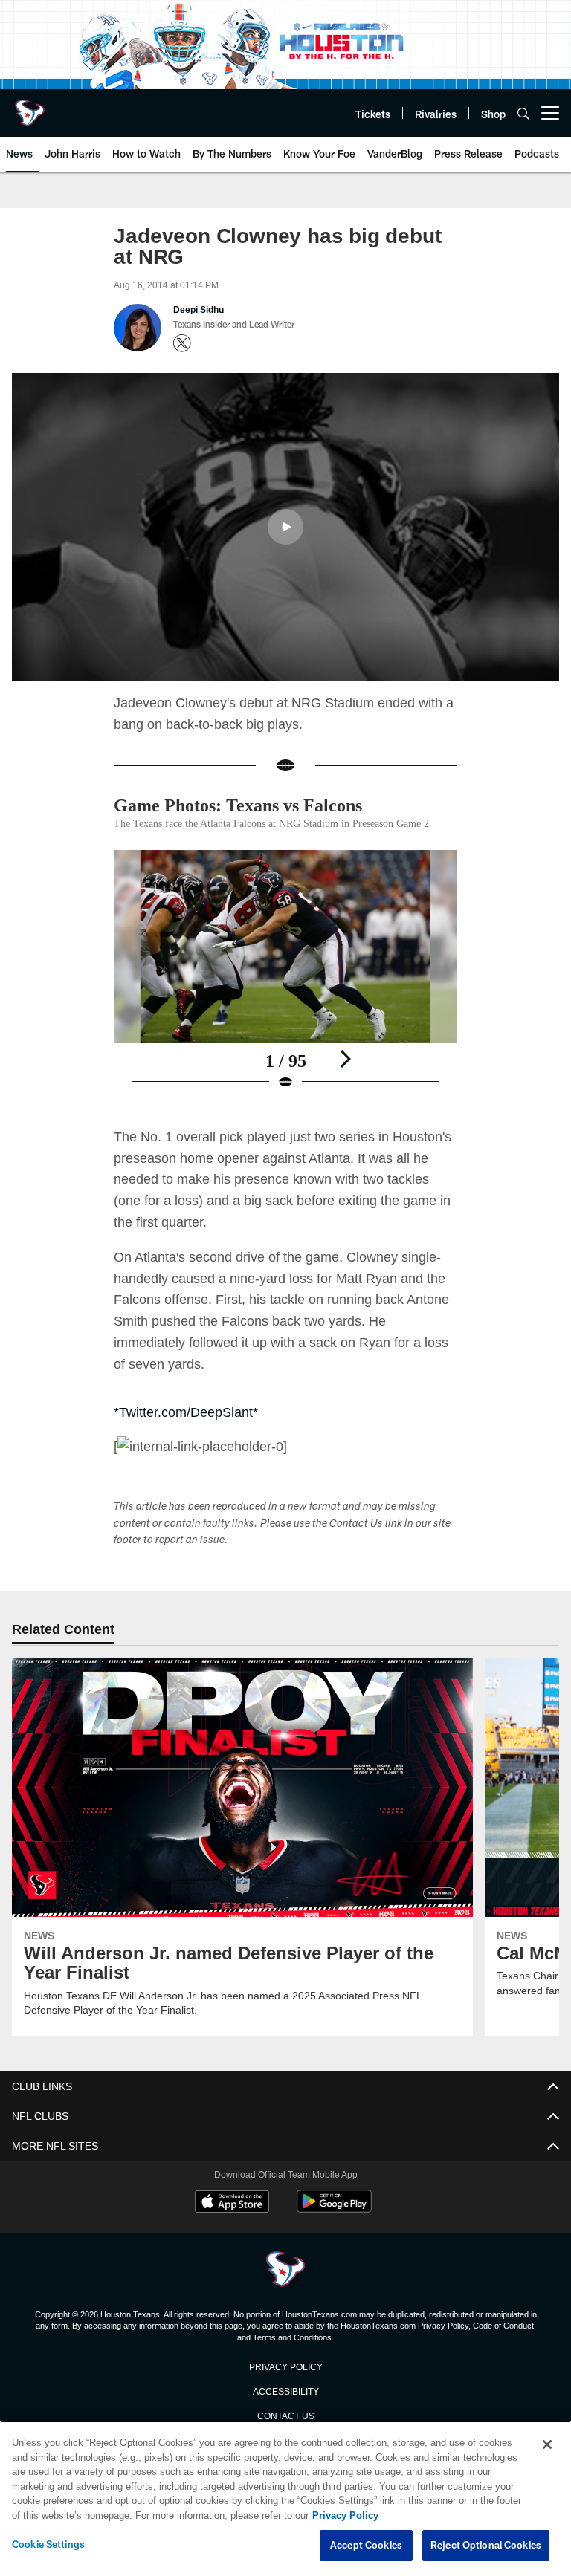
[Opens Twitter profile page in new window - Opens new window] (182, 343)
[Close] (547, 2445)
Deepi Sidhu (199, 310)
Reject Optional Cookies (486, 2546)
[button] (285, 526)
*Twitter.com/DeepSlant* (186, 1428)
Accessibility (285, 2406)
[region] (285, 2499)
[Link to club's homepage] (30, 107)
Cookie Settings (48, 2545)
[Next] (345, 1074)
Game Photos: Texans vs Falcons (252, 804)
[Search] (523, 113)
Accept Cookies (366, 2546)
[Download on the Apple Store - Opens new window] (232, 2219)
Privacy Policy (285, 2382)
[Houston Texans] (285, 2287)
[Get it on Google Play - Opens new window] (334, 2225)
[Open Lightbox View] (285, 996)
